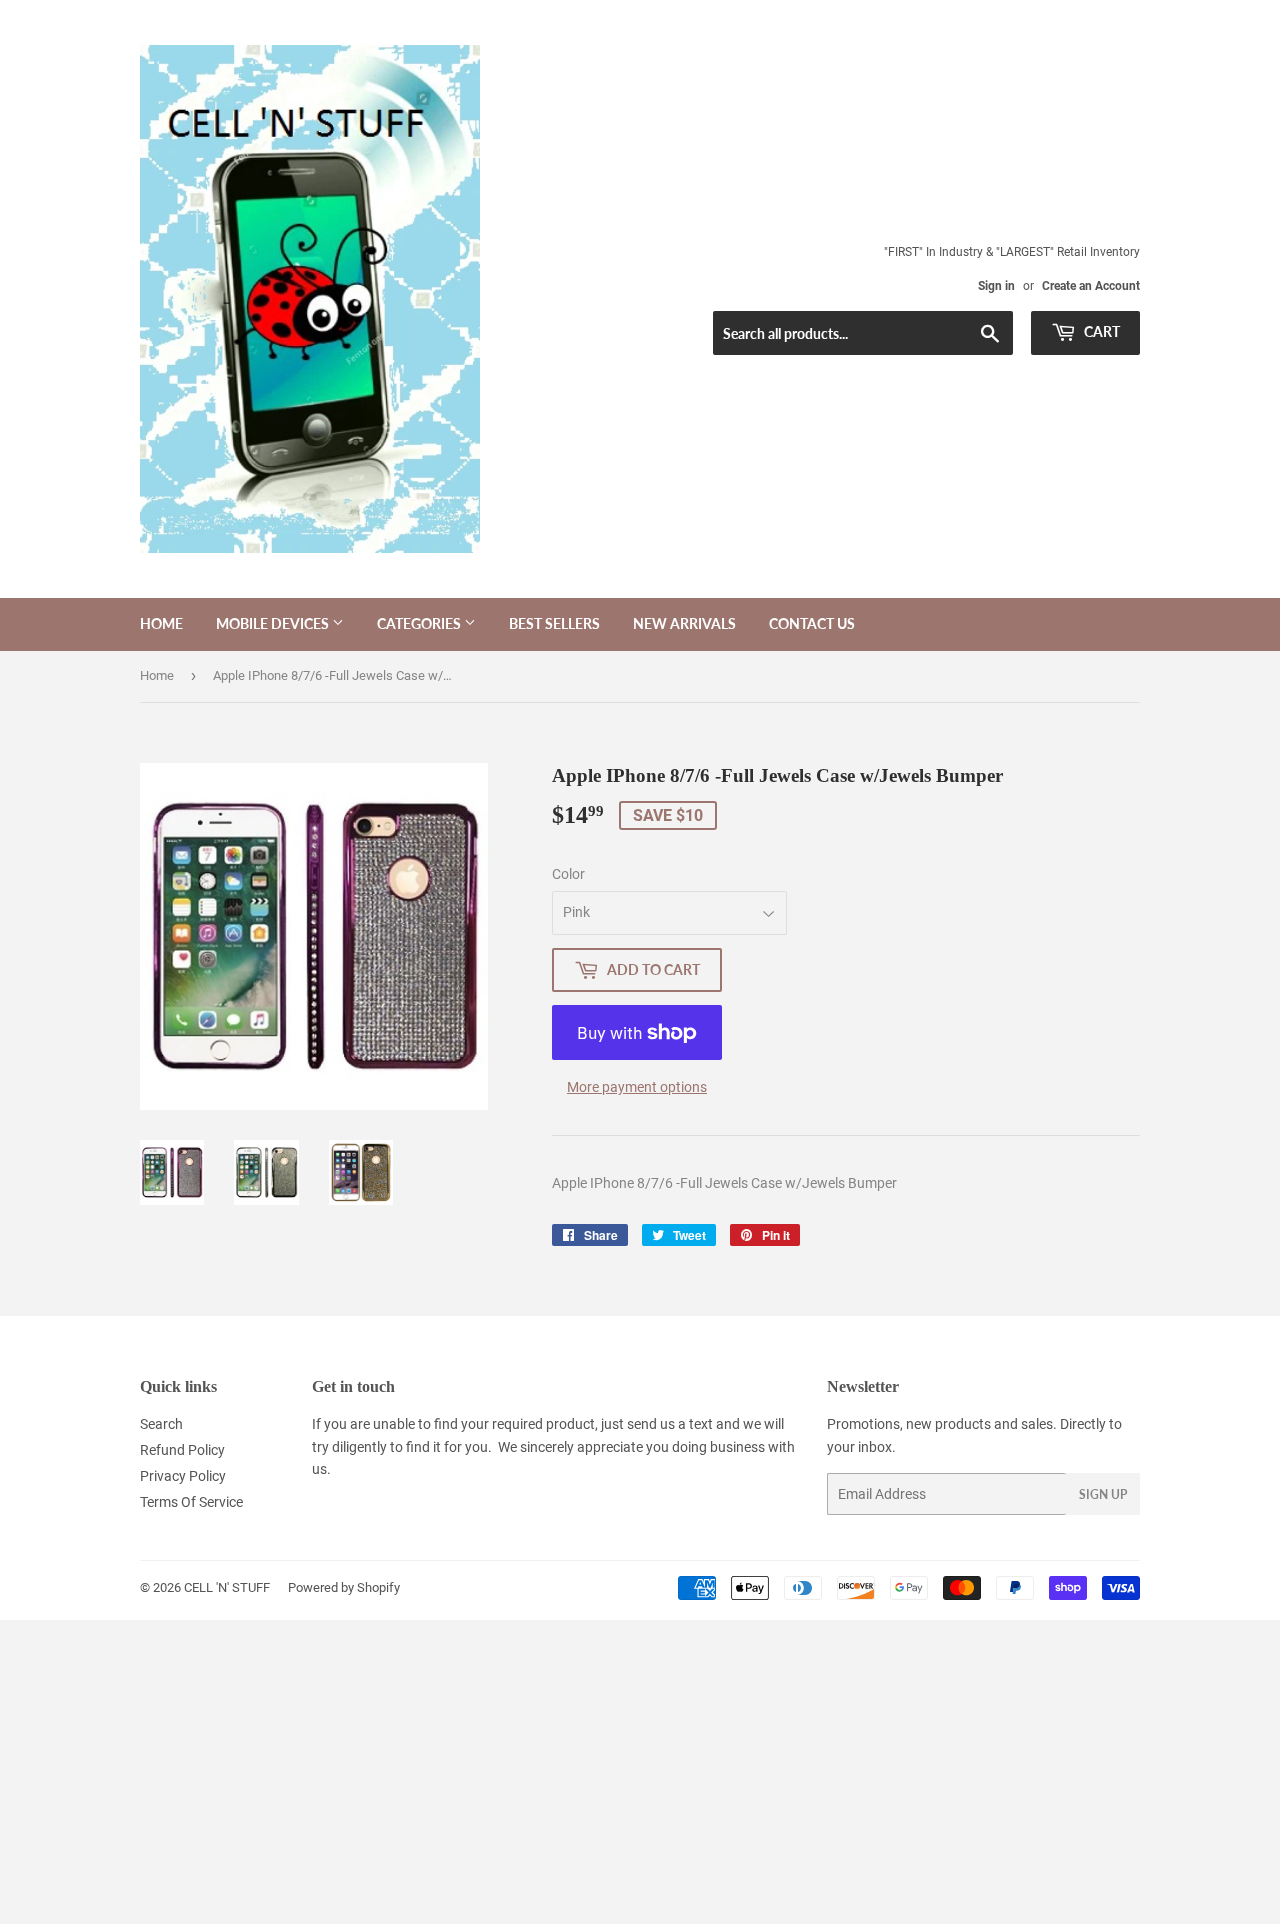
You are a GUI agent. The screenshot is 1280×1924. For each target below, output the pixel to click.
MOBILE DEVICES (274, 623)
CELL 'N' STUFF (227, 1587)
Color (568, 874)
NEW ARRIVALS (684, 623)
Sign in (996, 286)
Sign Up (1103, 1494)
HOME (161, 623)
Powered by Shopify (344, 1587)
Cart (1100, 331)
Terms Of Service (191, 1502)
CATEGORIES (420, 623)
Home (157, 675)
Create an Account (1091, 286)
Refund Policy (182, 1450)
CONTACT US (812, 623)
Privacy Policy (183, 1476)
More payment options (637, 1087)
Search (161, 1424)
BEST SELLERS (554, 623)
